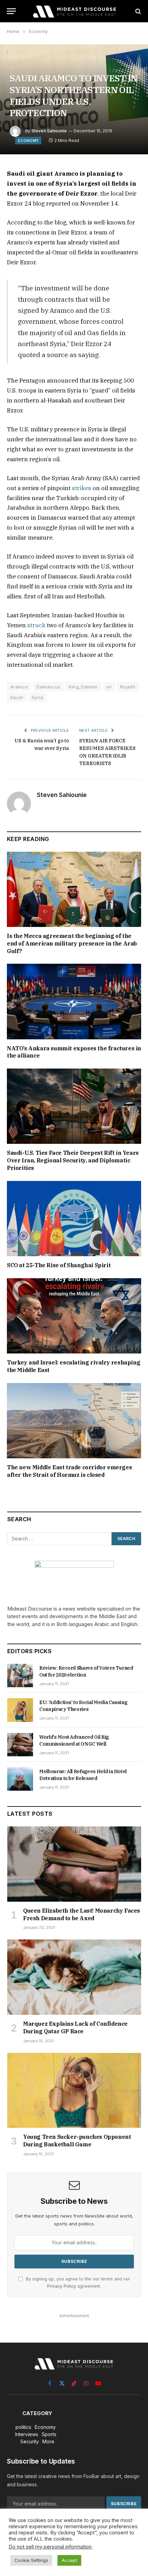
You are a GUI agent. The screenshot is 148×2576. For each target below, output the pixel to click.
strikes (82, 488)
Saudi (17, 697)
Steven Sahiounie (49, 131)
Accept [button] (69, 2560)
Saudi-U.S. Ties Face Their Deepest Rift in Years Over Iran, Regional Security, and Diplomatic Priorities (73, 1160)
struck (36, 625)
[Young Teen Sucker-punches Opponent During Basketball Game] (74, 2091)
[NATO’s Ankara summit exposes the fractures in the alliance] (74, 1001)
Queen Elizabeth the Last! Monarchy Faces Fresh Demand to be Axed (82, 1914)
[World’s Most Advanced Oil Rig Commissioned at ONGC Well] (20, 1745)
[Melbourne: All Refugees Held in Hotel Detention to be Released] (20, 1779)
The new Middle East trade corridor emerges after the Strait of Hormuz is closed (69, 1471)
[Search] (138, 11)
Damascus (48, 687)
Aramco (19, 687)
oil (109, 687)
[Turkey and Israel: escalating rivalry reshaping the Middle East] (74, 1316)
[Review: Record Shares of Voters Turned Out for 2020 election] (20, 1676)
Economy (28, 141)
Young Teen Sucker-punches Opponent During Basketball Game (77, 2141)
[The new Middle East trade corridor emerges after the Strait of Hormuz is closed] (74, 1421)
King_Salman (83, 687)
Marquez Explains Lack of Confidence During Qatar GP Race (75, 2027)
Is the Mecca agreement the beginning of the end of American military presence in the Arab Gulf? (72, 943)
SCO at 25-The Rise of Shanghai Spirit (59, 1265)
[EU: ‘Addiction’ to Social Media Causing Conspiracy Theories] (20, 1710)
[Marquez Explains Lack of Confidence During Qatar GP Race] (74, 1977)
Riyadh (128, 687)
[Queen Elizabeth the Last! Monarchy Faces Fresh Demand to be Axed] (74, 1864)
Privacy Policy (62, 2286)
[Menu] (11, 11)
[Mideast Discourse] (74, 11)
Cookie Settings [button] (31, 2560)
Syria (37, 697)
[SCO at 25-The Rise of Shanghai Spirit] (74, 1219)
